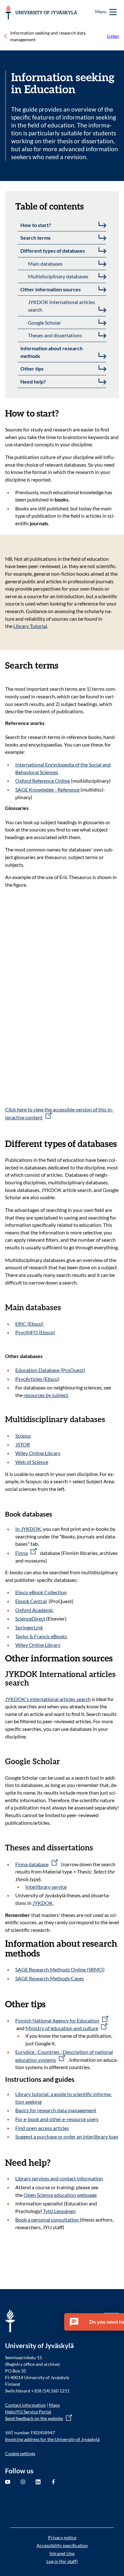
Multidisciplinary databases (58, 276)
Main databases (45, 264)
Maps (54, 2405)
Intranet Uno (62, 2553)
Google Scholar (45, 323)
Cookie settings (20, 2453)
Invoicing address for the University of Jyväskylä (52, 2439)
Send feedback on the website (34, 2418)
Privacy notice (62, 2537)
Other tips (32, 369)
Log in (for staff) (62, 2561)
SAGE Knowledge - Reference (47, 790)
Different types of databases (53, 251)
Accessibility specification (62, 2545)
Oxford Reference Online (43, 781)
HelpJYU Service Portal (28, 2412)
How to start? (36, 225)
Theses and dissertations (55, 335)
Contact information (25, 2405)
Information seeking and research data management (48, 36)
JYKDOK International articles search (62, 306)
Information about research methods (52, 352)
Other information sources (51, 289)
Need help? (33, 382)
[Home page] (41, 12)
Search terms (35, 238)
